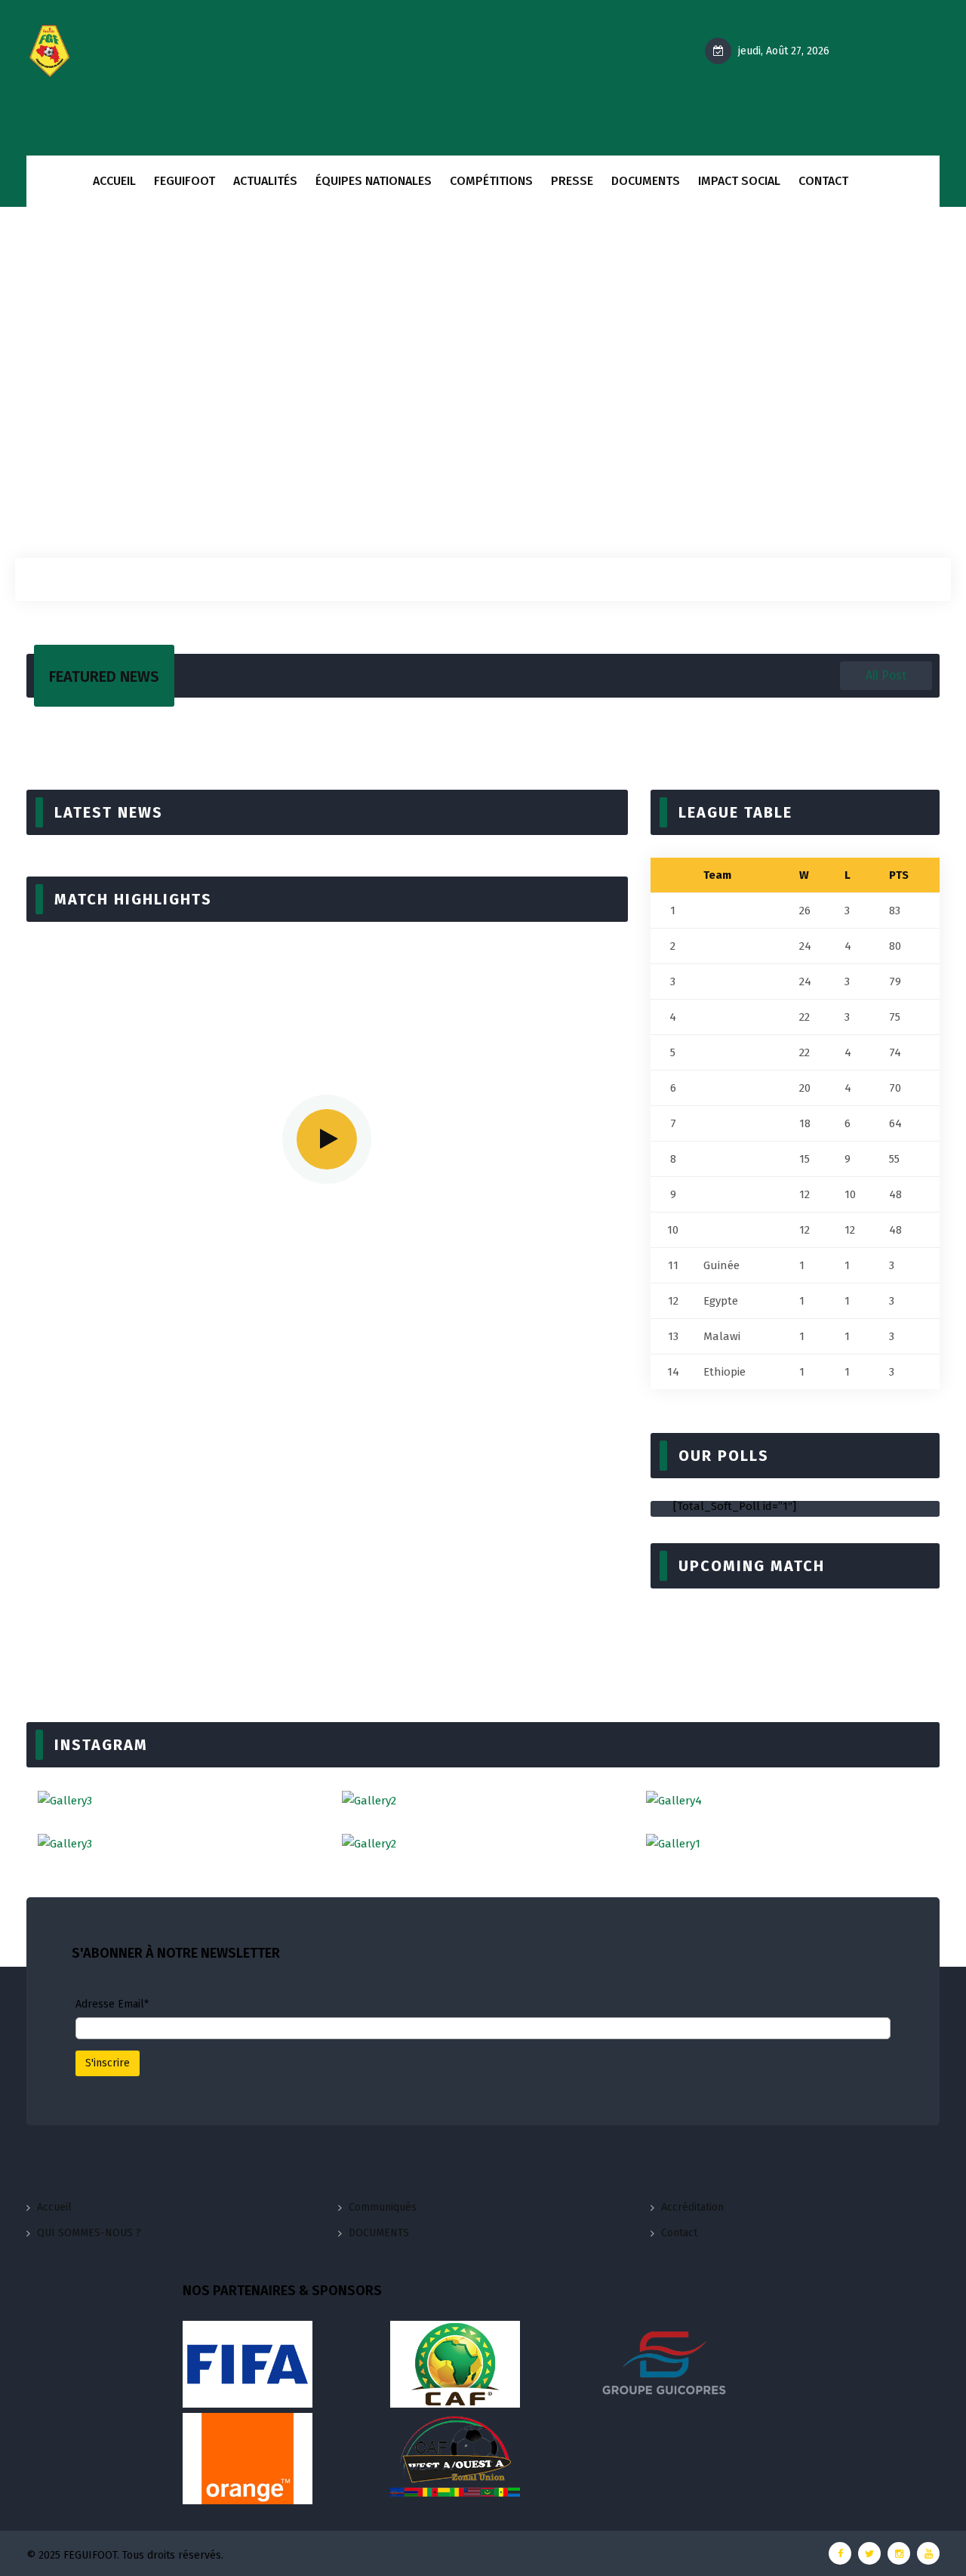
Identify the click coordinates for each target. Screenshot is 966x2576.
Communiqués (383, 2207)
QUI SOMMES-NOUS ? (89, 2233)
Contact (679, 2233)
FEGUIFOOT (185, 181)
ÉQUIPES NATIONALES (374, 181)
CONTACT (823, 181)
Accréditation (692, 2207)
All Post (886, 675)
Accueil (114, 181)
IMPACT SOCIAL (739, 181)
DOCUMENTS (646, 181)
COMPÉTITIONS (491, 181)
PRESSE (572, 181)
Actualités (265, 181)
